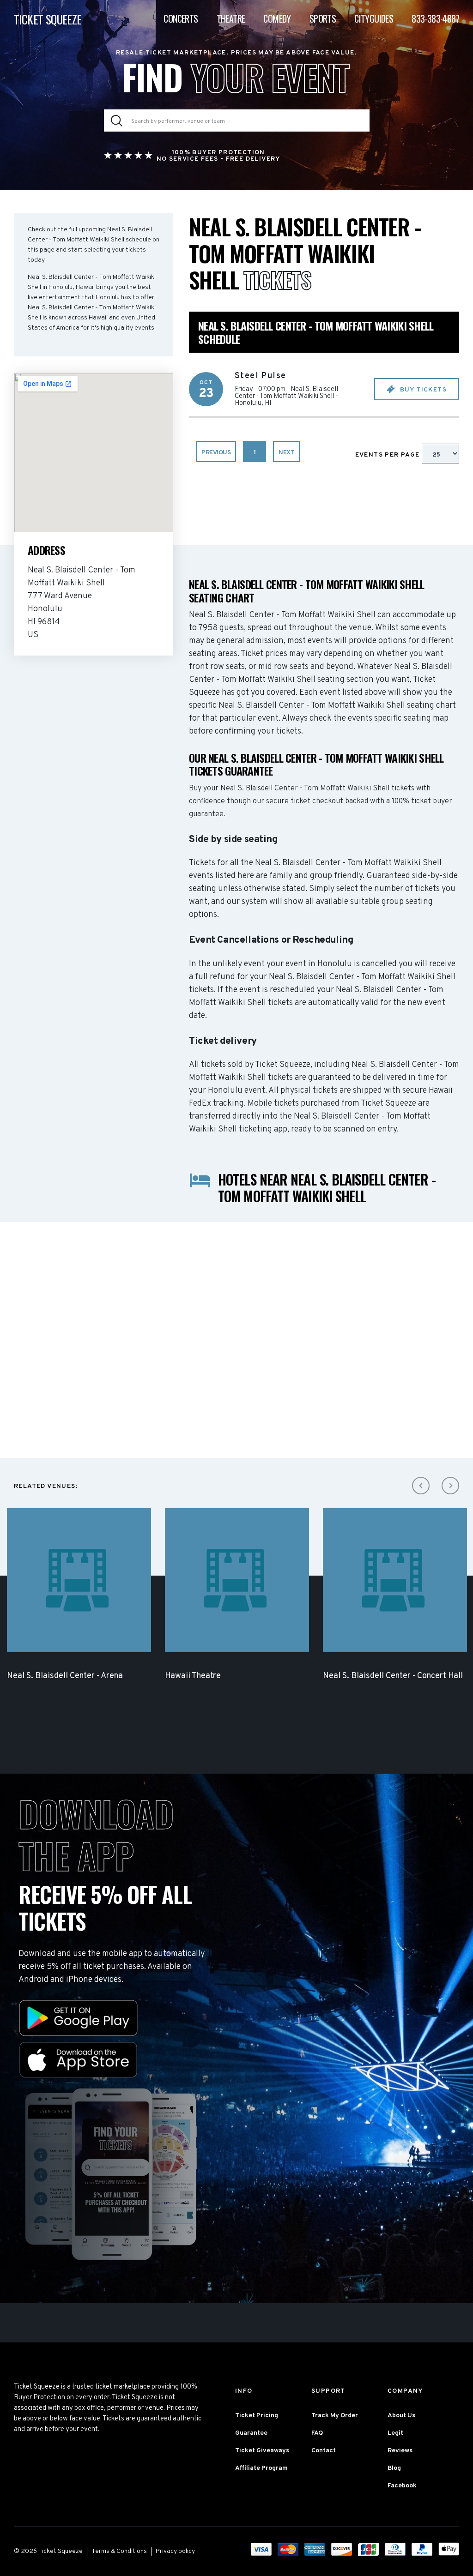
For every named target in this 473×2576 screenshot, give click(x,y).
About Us (401, 2416)
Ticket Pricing (257, 2416)
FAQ (317, 2433)
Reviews (400, 2451)
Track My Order (335, 2416)
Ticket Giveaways (262, 2451)
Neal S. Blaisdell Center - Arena (65, 1676)
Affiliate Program (261, 2468)
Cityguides (374, 18)
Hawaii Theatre (193, 1676)
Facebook (402, 2486)
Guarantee (251, 2433)
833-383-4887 (435, 18)
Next (286, 453)
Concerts (181, 18)
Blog (394, 2468)
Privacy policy (175, 2551)
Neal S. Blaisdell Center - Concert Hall (393, 1676)
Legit (395, 2433)
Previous (216, 453)
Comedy (277, 18)
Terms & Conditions (119, 2551)
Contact (324, 2451)
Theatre (231, 18)
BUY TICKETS (422, 390)
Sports (323, 18)
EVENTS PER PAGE (388, 455)
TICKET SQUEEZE (48, 19)
